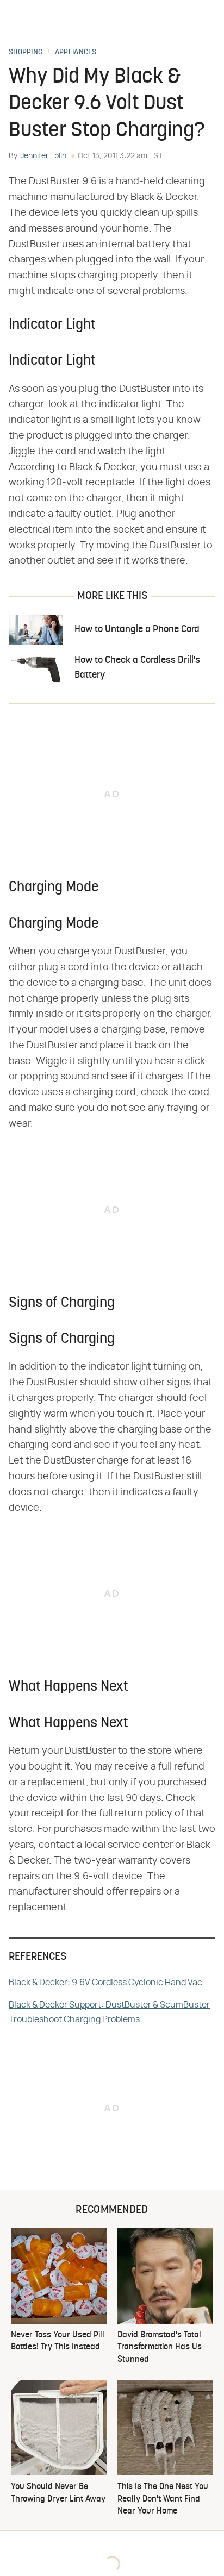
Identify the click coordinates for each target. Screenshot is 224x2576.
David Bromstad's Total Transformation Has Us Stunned (160, 2347)
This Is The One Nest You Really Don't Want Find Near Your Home (163, 2499)
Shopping (26, 53)
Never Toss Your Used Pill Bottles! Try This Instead (58, 2341)
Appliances (76, 53)
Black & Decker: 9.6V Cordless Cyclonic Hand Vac (105, 1983)
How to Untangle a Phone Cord (137, 630)
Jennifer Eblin (43, 156)
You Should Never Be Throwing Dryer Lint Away (58, 2493)
